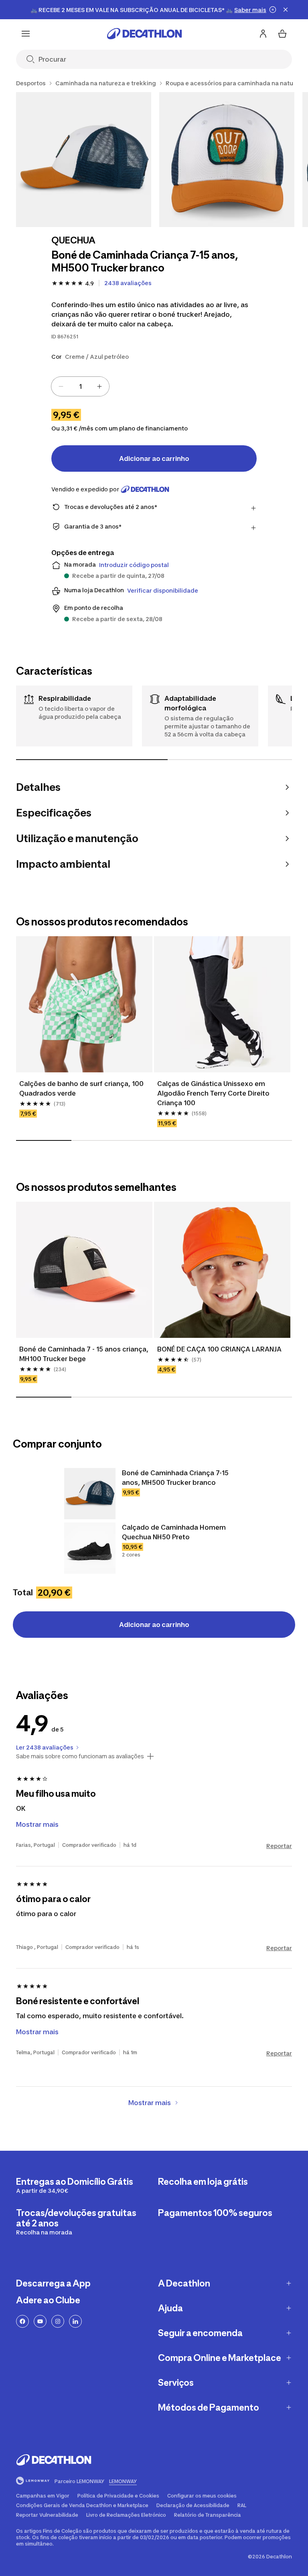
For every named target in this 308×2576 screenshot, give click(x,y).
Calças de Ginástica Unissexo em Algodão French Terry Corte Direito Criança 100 (214, 1093)
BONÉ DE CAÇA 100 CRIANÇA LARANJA (219, 1349)
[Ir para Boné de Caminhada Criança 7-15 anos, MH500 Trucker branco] (90, 1494)
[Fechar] (286, 10)
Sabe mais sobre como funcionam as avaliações (80, 1756)
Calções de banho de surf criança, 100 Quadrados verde (82, 1088)
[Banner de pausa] (273, 10)
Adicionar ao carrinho (154, 458)
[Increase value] (99, 386)
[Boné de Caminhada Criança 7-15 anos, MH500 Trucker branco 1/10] (84, 160)
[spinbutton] (80, 386)
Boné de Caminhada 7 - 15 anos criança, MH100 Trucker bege (84, 1354)
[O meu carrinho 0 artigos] (282, 34)
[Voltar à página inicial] (144, 34)
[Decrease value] (61, 386)
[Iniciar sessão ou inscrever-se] (263, 34)
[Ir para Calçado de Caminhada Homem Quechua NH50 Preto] (90, 1548)
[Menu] (26, 34)
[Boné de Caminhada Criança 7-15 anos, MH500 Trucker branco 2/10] (227, 160)
